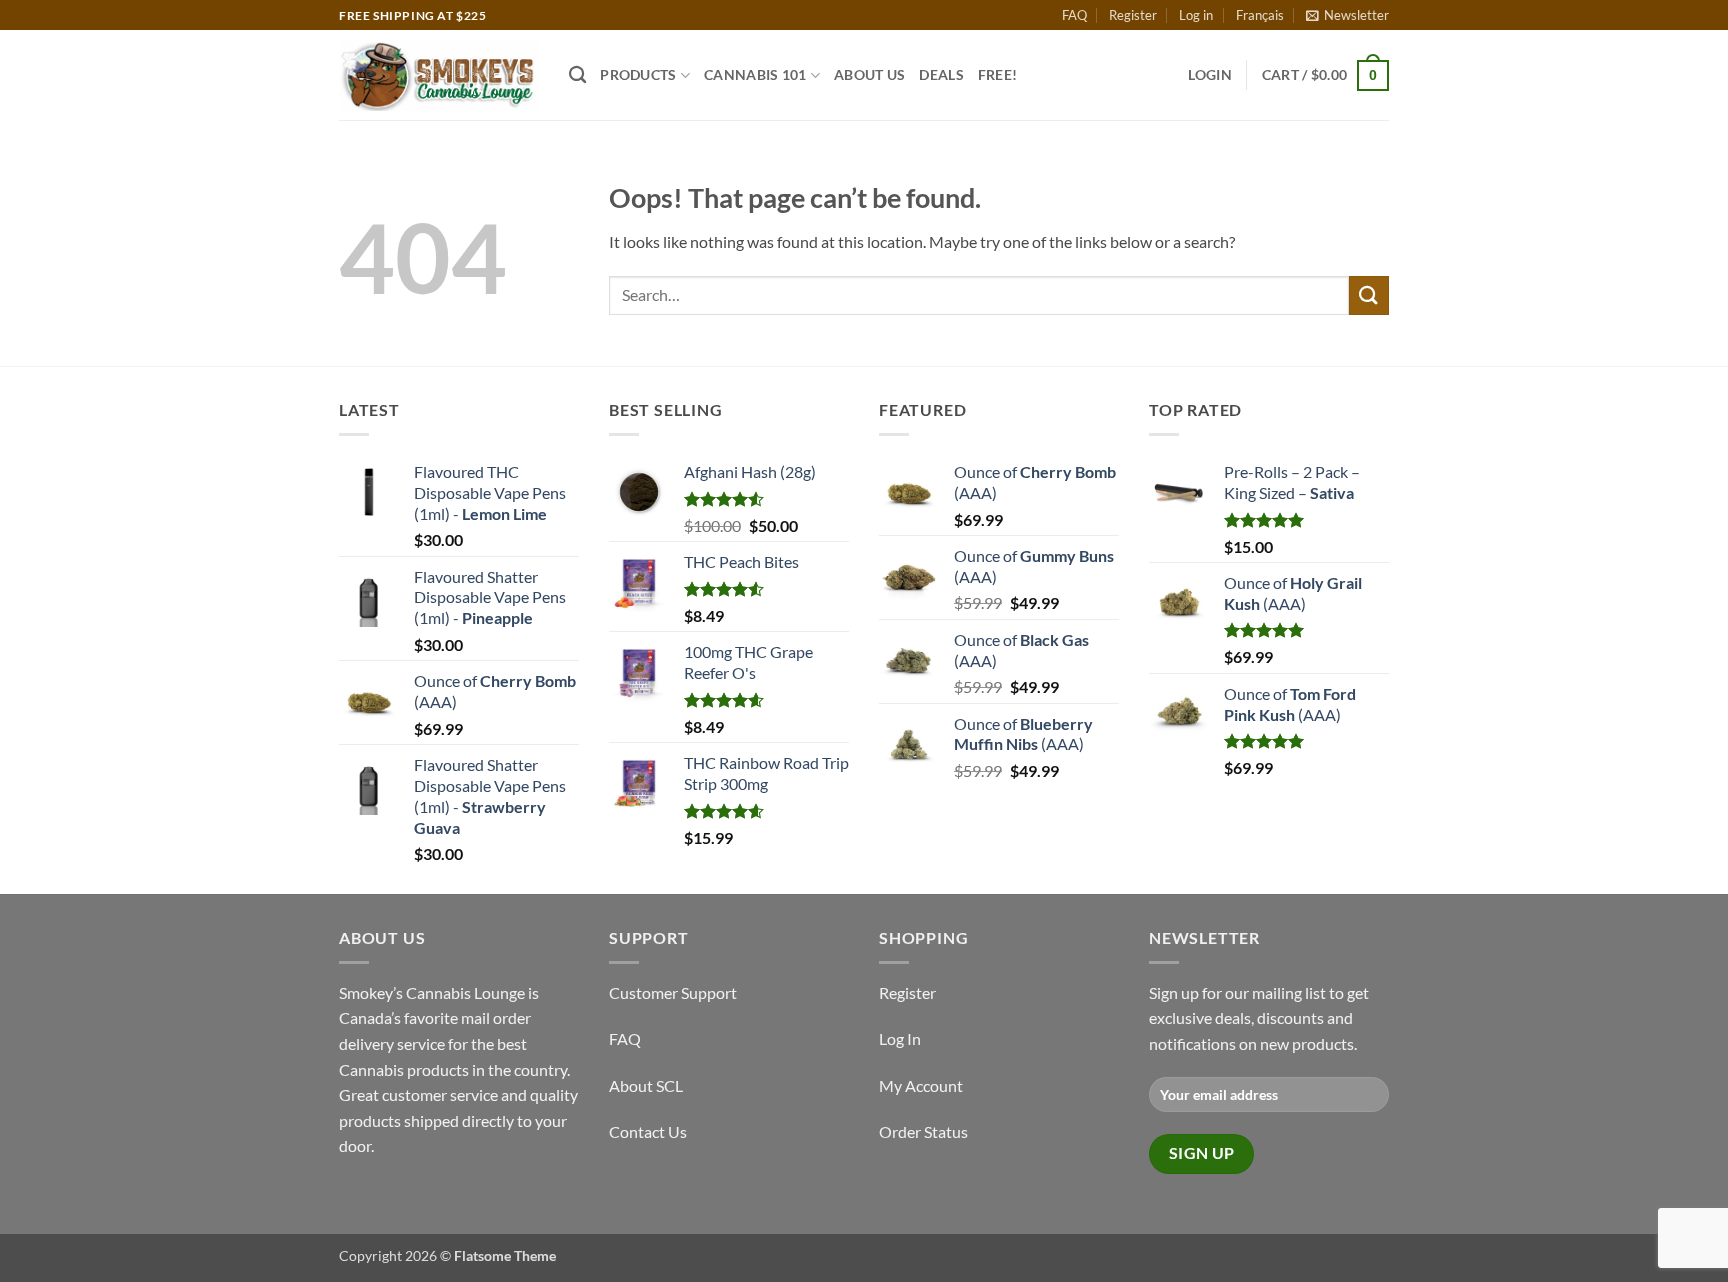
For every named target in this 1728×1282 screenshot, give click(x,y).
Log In (900, 1038)
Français (1260, 15)
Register (1133, 15)
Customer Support (673, 992)
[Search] (577, 75)
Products (638, 74)
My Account (921, 1085)
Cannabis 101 (755, 74)
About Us (869, 74)
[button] (1347, 15)
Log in (1196, 15)
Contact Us (648, 1131)
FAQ (1074, 15)
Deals (941, 74)
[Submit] (1369, 295)
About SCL (646, 1085)
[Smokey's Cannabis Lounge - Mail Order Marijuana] (439, 75)
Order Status (923, 1131)
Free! (997, 74)
